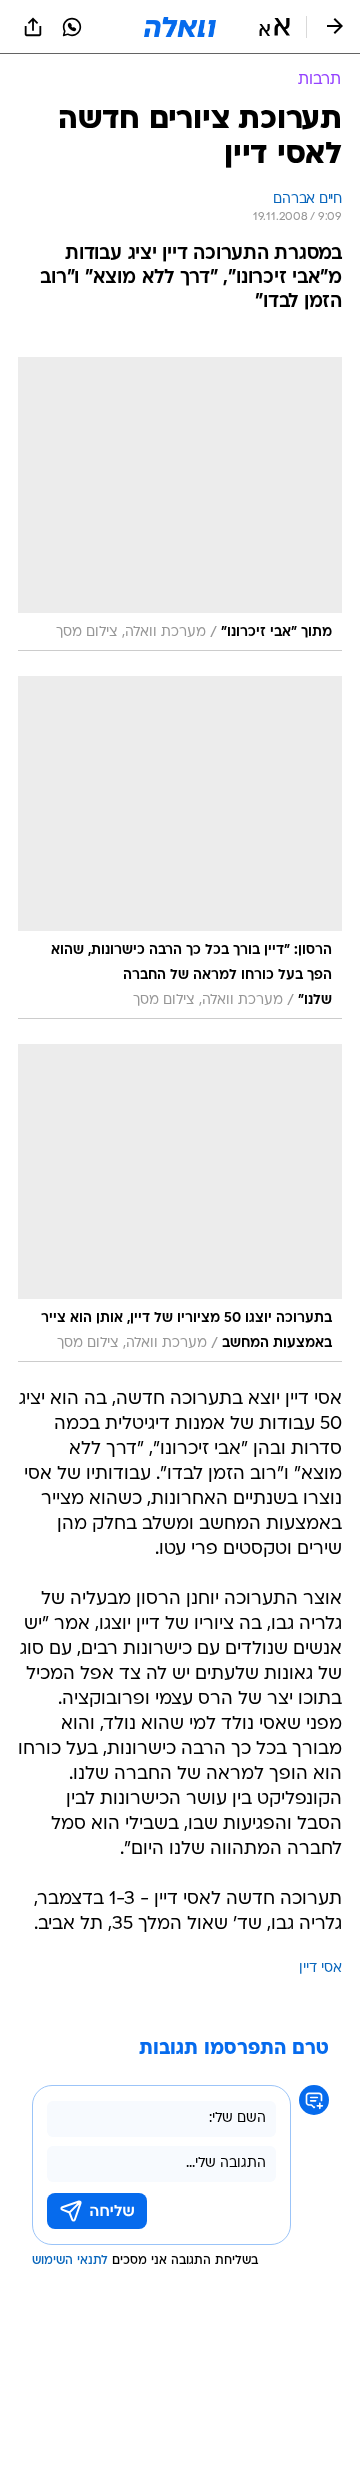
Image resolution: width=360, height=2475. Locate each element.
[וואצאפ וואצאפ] (72, 27)
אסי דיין (320, 1968)
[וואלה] (180, 27)
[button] (274, 27)
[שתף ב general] (33, 27)
